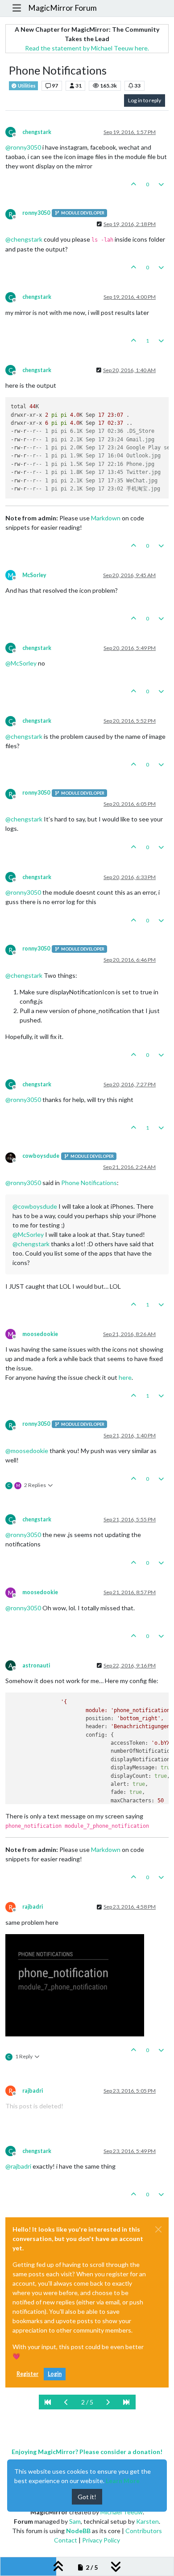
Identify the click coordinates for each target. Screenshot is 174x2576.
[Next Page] (108, 2402)
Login (55, 2374)
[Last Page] (126, 2402)
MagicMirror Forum (62, 8)
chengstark (37, 132)
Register (27, 2374)
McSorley (34, 575)
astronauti (36, 1665)
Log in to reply (145, 100)
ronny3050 (36, 213)
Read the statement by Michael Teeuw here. (87, 48)
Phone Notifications (89, 1183)
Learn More (123, 2481)
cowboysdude (41, 1156)
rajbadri (33, 1907)
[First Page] (48, 2402)
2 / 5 (87, 2402)
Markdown (106, 518)
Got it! (87, 2497)
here (125, 1377)
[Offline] (14, 1157)
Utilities (26, 86)
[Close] (158, 2229)
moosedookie (40, 1334)
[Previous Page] (66, 2402)
